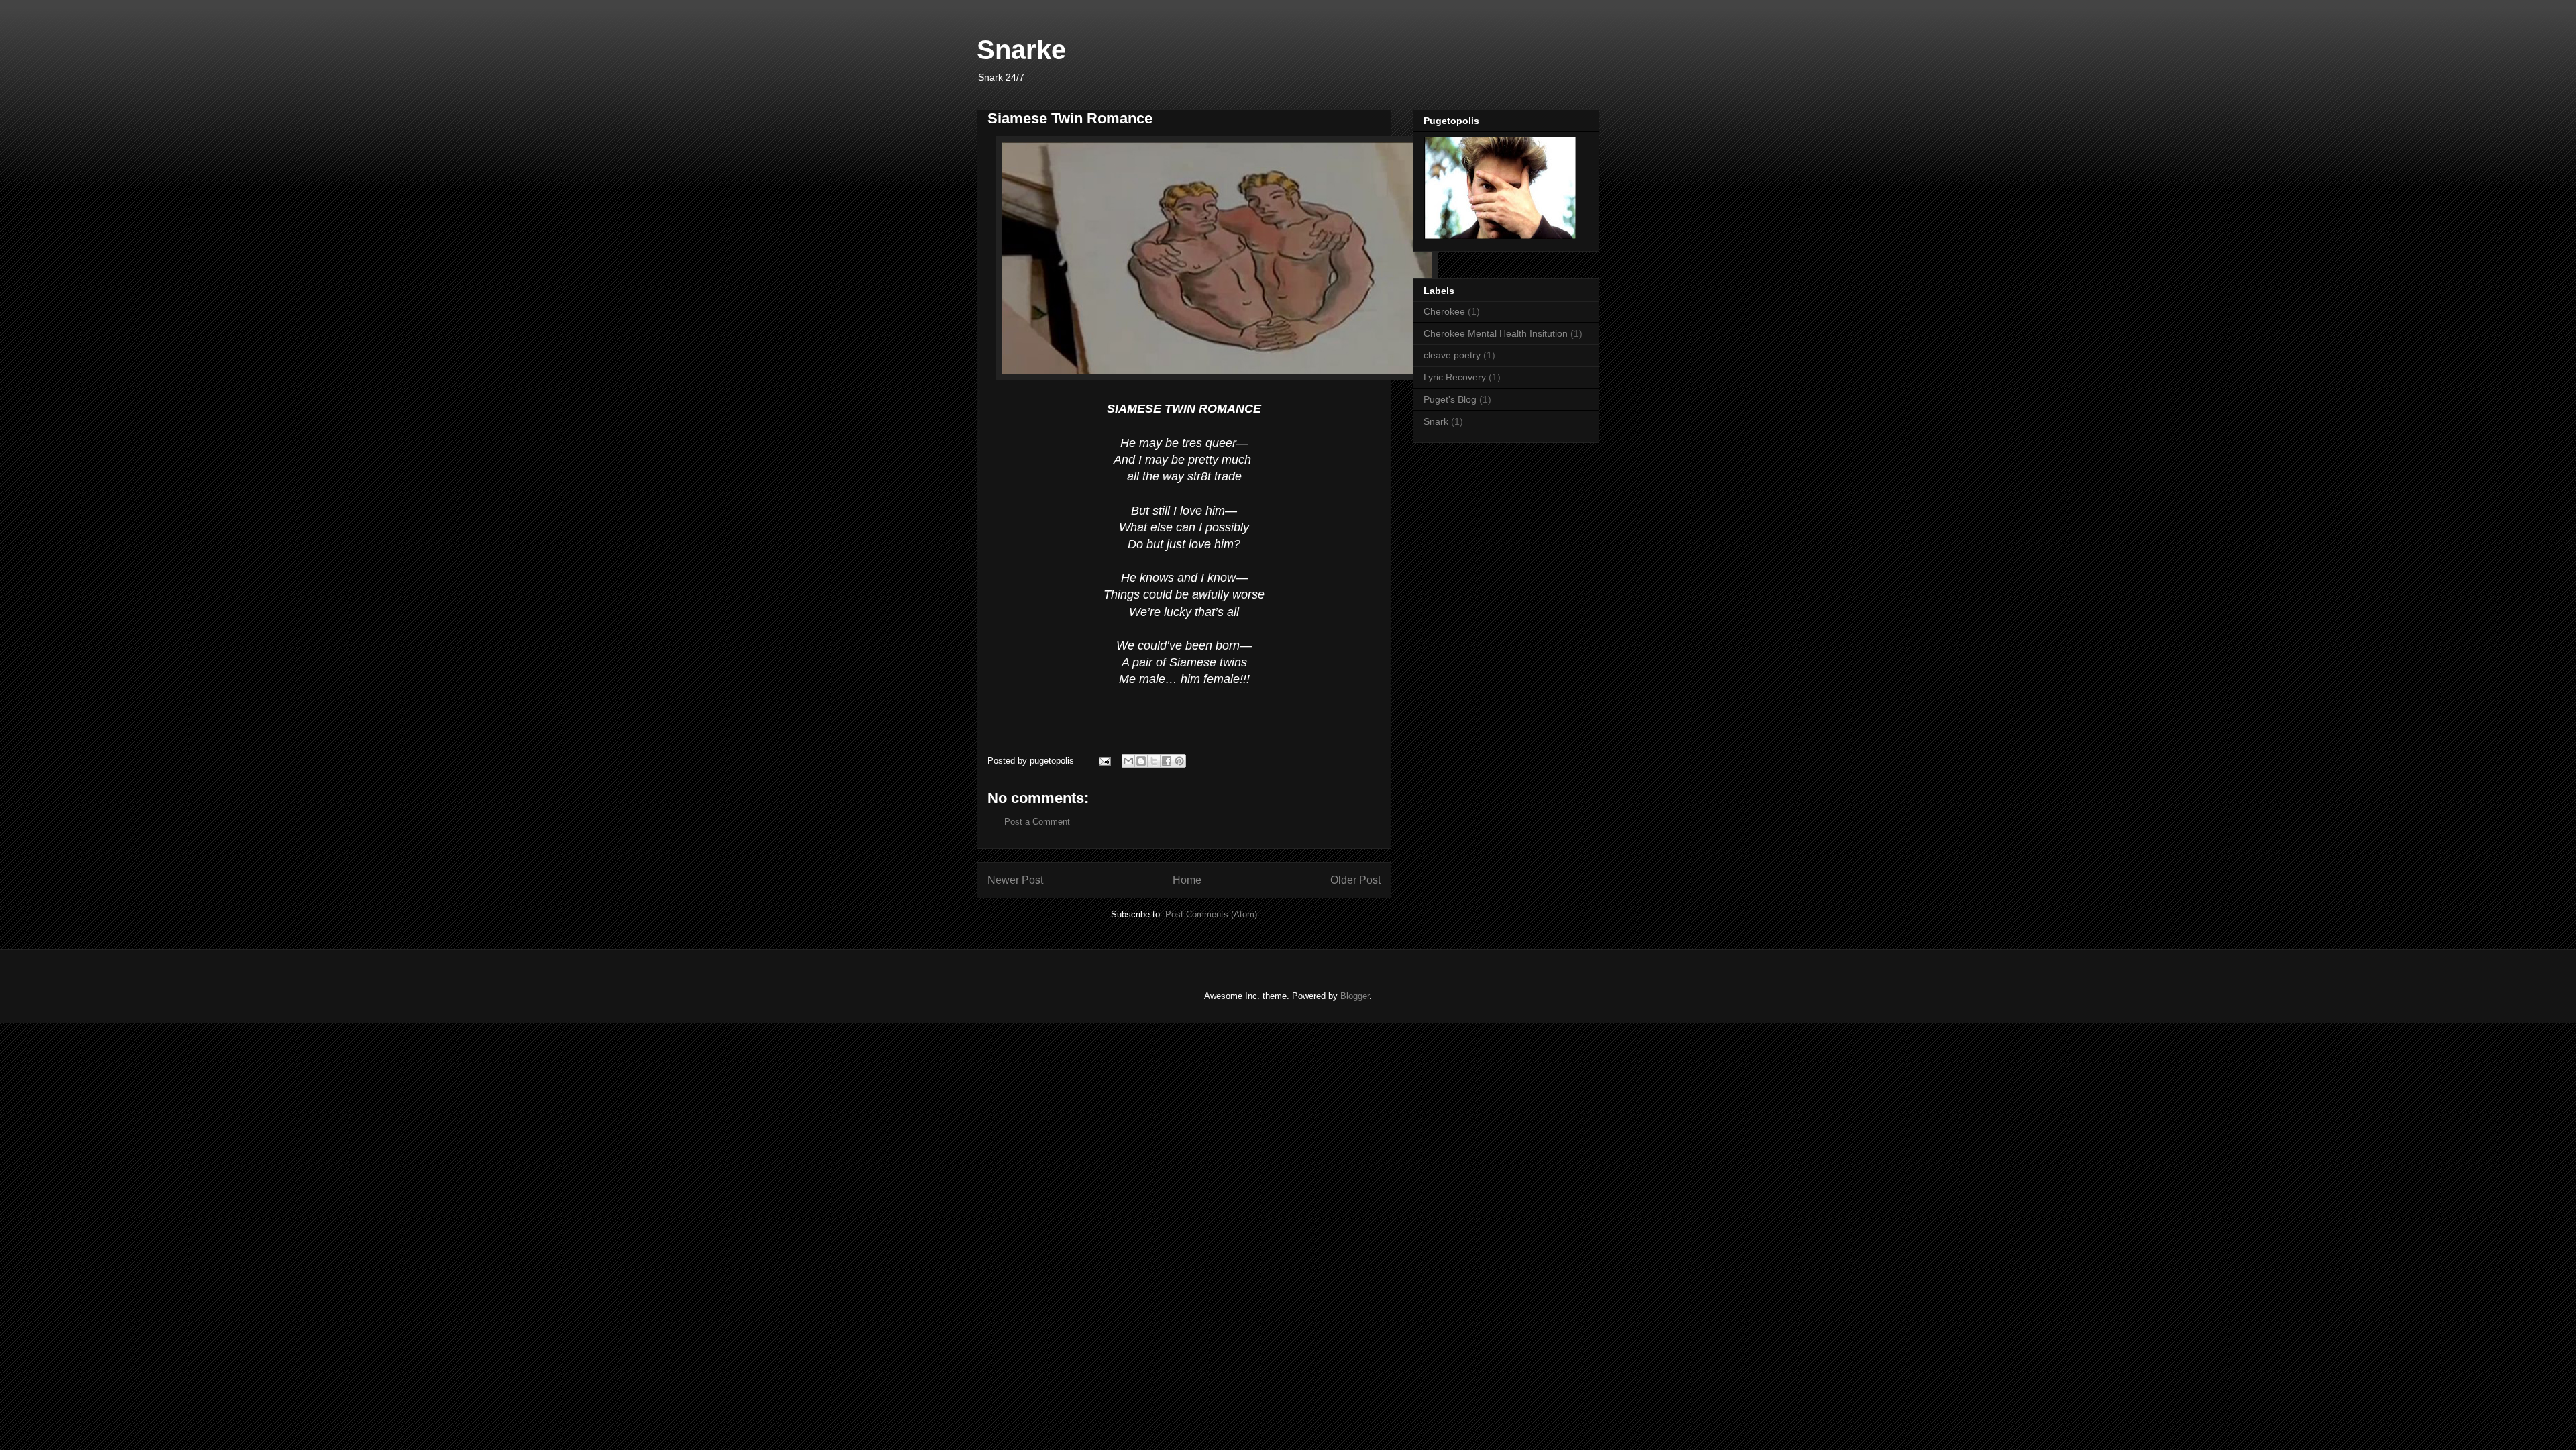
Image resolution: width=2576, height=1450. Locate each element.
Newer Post (1015, 880)
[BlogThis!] (1141, 761)
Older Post (1355, 880)
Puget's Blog (1450, 399)
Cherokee (1444, 311)
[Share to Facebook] (1167, 761)
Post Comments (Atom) (1211, 914)
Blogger (1355, 996)
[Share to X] (1154, 761)
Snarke (1021, 50)
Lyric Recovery (1455, 377)
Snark (1436, 421)
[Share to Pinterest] (1179, 761)
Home (1187, 880)
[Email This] (1128, 761)
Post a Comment (1037, 822)
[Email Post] (1104, 761)
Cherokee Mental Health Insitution (1496, 333)
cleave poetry (1452, 355)
